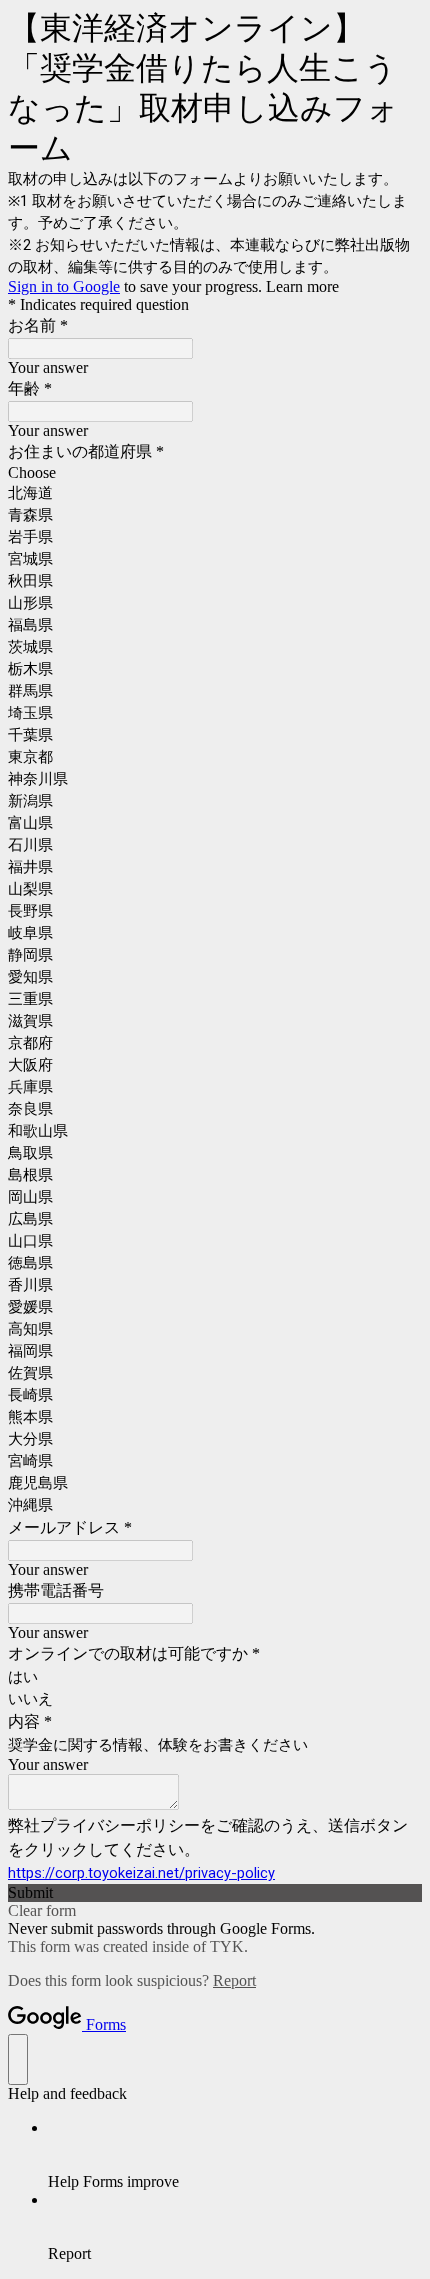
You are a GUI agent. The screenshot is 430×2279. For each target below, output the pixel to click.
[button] (215, 1893)
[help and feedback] (18, 2059)
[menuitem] (235, 2155)
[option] (215, 473)
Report (234, 1980)
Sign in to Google (64, 286)
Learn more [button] (302, 286)
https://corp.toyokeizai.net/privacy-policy (141, 1873)
